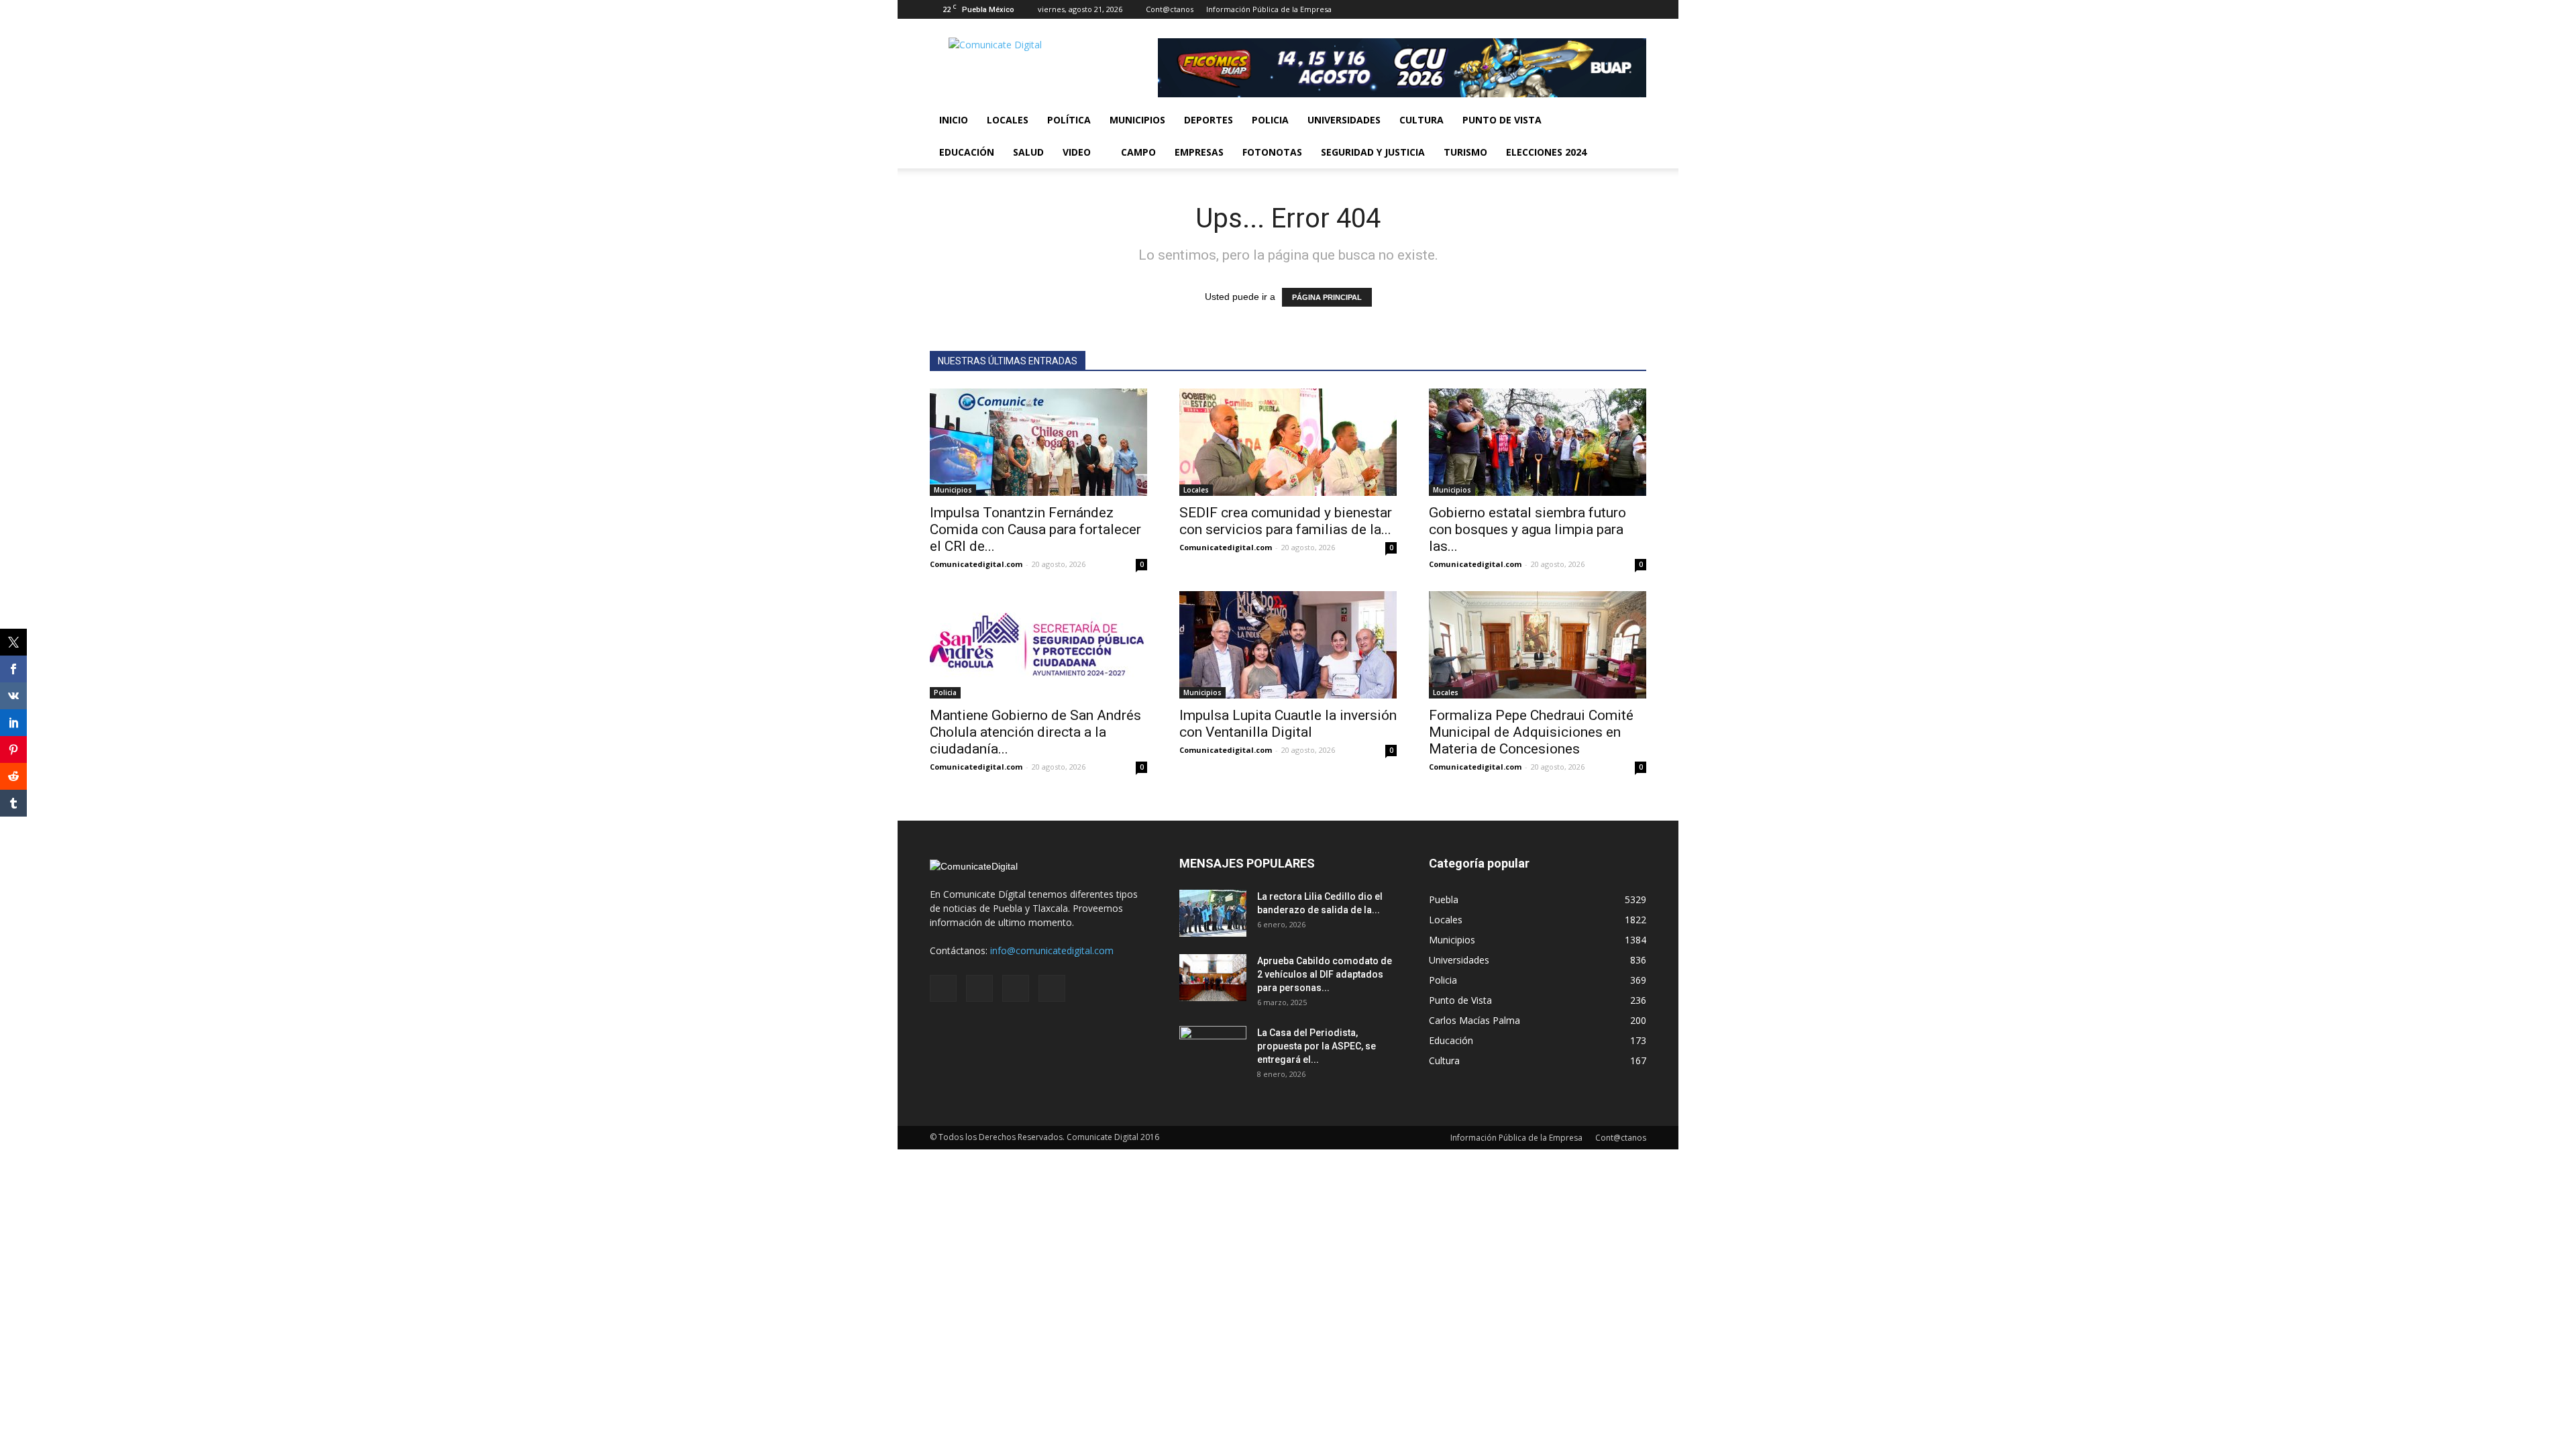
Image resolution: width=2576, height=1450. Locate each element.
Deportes (1209, 120)
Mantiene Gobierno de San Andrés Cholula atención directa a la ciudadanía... (1035, 732)
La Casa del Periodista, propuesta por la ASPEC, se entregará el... (1317, 1046)
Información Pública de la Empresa (1269, 9)
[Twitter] (1614, 9)
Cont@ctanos (1170, 9)
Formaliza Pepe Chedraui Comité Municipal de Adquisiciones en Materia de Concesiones (1531, 732)
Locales (1008, 120)
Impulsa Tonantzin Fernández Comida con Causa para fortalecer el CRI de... (1035, 529)
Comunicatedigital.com (976, 564)
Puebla (1444, 899)
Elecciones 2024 (1546, 152)
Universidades (1344, 120)
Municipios (1137, 120)
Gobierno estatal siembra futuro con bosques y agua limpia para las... (1527, 529)
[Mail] (1592, 9)
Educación (967, 152)
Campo (1138, 152)
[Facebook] (1570, 9)
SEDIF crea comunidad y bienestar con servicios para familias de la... (1286, 521)
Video (1077, 152)
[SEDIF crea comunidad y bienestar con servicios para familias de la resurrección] (1288, 442)
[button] (1630, 136)
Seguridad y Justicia (1373, 152)
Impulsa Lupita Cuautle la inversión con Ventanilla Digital (1288, 724)
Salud (1028, 152)
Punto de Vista (1502, 120)
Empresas (1199, 152)
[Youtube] (1636, 9)
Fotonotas (1272, 152)
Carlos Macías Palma (1474, 1020)
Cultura (1421, 120)
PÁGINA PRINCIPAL (1327, 297)
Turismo (1465, 152)
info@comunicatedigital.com (1052, 950)
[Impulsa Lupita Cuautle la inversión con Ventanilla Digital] (1288, 645)
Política (1069, 120)
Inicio (954, 120)
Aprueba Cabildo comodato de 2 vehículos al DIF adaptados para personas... (1325, 974)
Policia (1270, 120)
